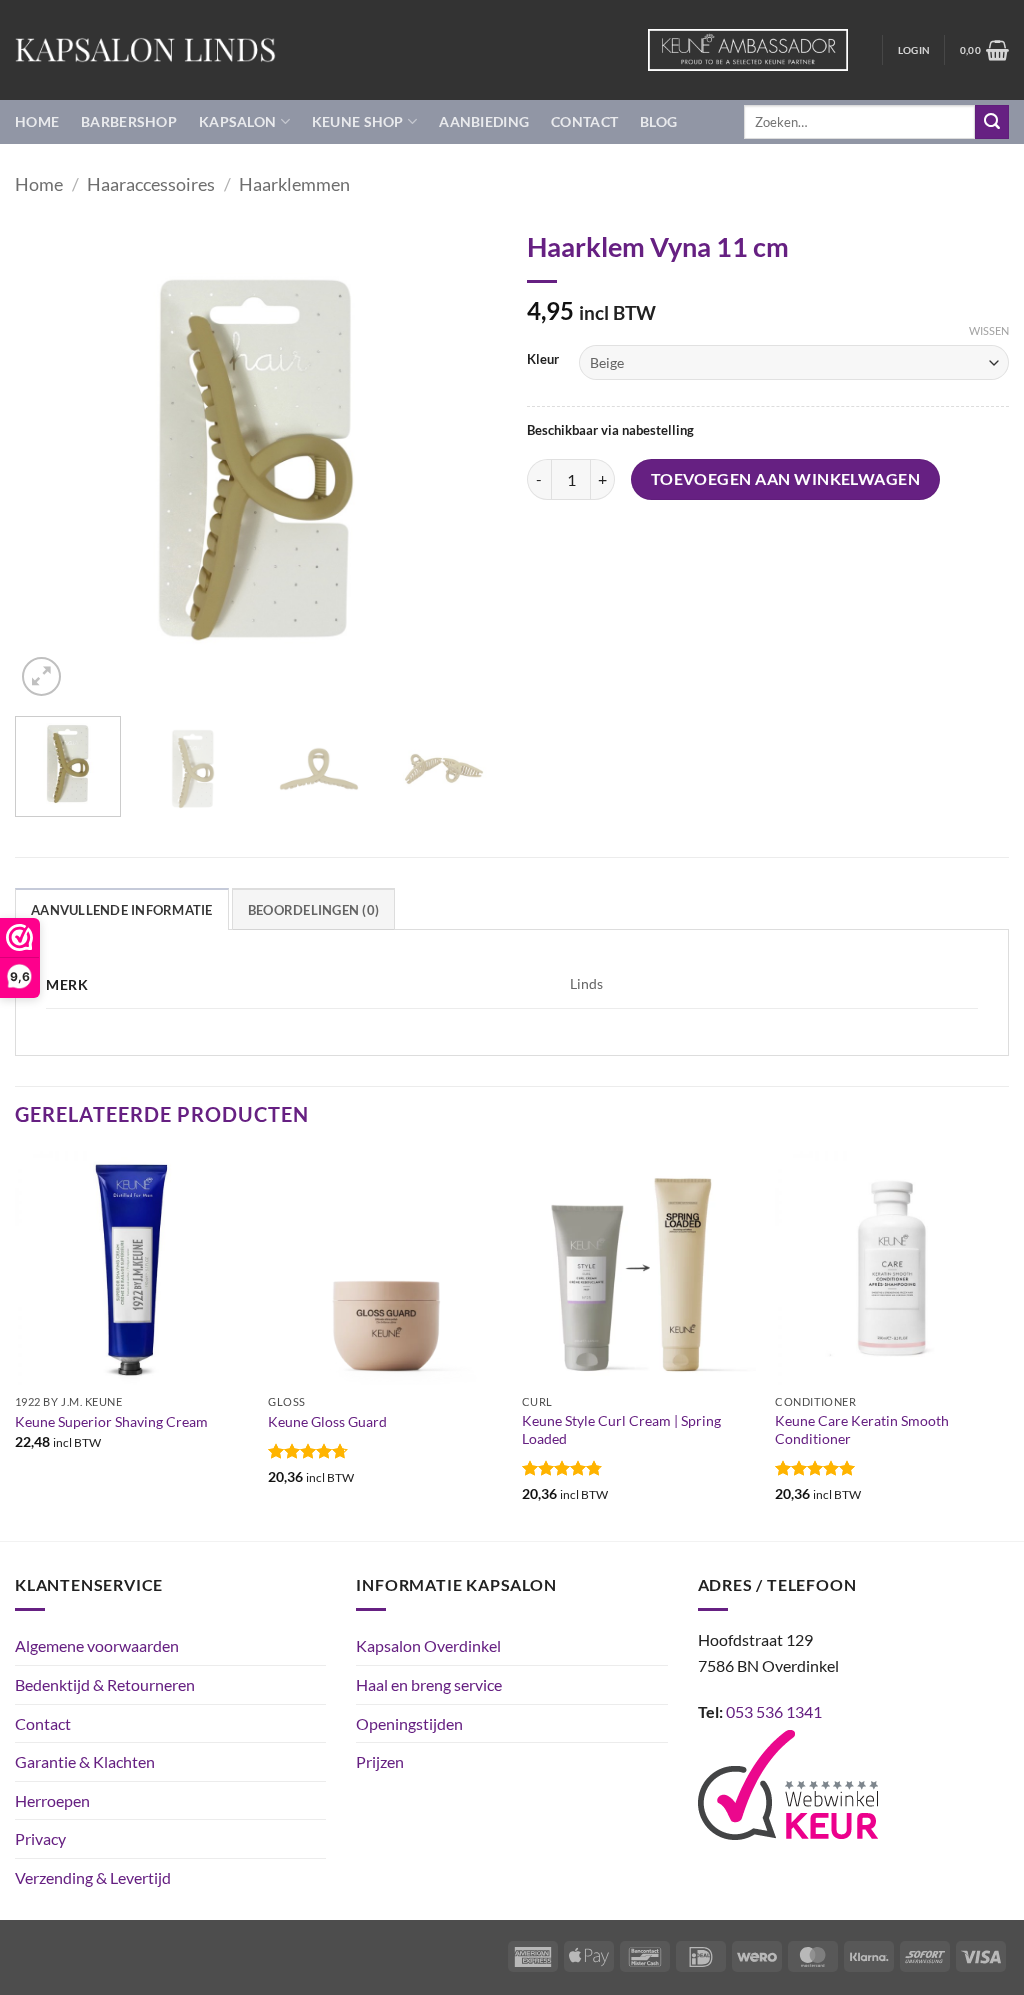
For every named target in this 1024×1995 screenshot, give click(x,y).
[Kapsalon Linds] (145, 50)
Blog (658, 121)
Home (37, 121)
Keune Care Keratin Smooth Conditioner (862, 1430)
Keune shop (358, 121)
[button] (914, 50)
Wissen (989, 330)
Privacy (40, 1838)
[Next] (462, 460)
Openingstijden (409, 1723)
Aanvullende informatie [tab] (122, 910)
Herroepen (52, 1800)
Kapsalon (237, 121)
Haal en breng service (429, 1684)
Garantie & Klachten (85, 1761)
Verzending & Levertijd (93, 1877)
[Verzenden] (992, 122)
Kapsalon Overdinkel (428, 1645)
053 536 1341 (774, 1711)
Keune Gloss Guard (327, 1421)
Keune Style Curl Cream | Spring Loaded (621, 1430)
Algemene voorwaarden (97, 1645)
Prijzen (380, 1761)
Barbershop (129, 121)
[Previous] (50, 460)
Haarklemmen (294, 184)
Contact (584, 121)
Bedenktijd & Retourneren (105, 1684)
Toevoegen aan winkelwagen (786, 479)
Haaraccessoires (151, 184)
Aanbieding (484, 121)
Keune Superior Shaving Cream (111, 1421)
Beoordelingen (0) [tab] (313, 910)
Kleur (543, 360)
